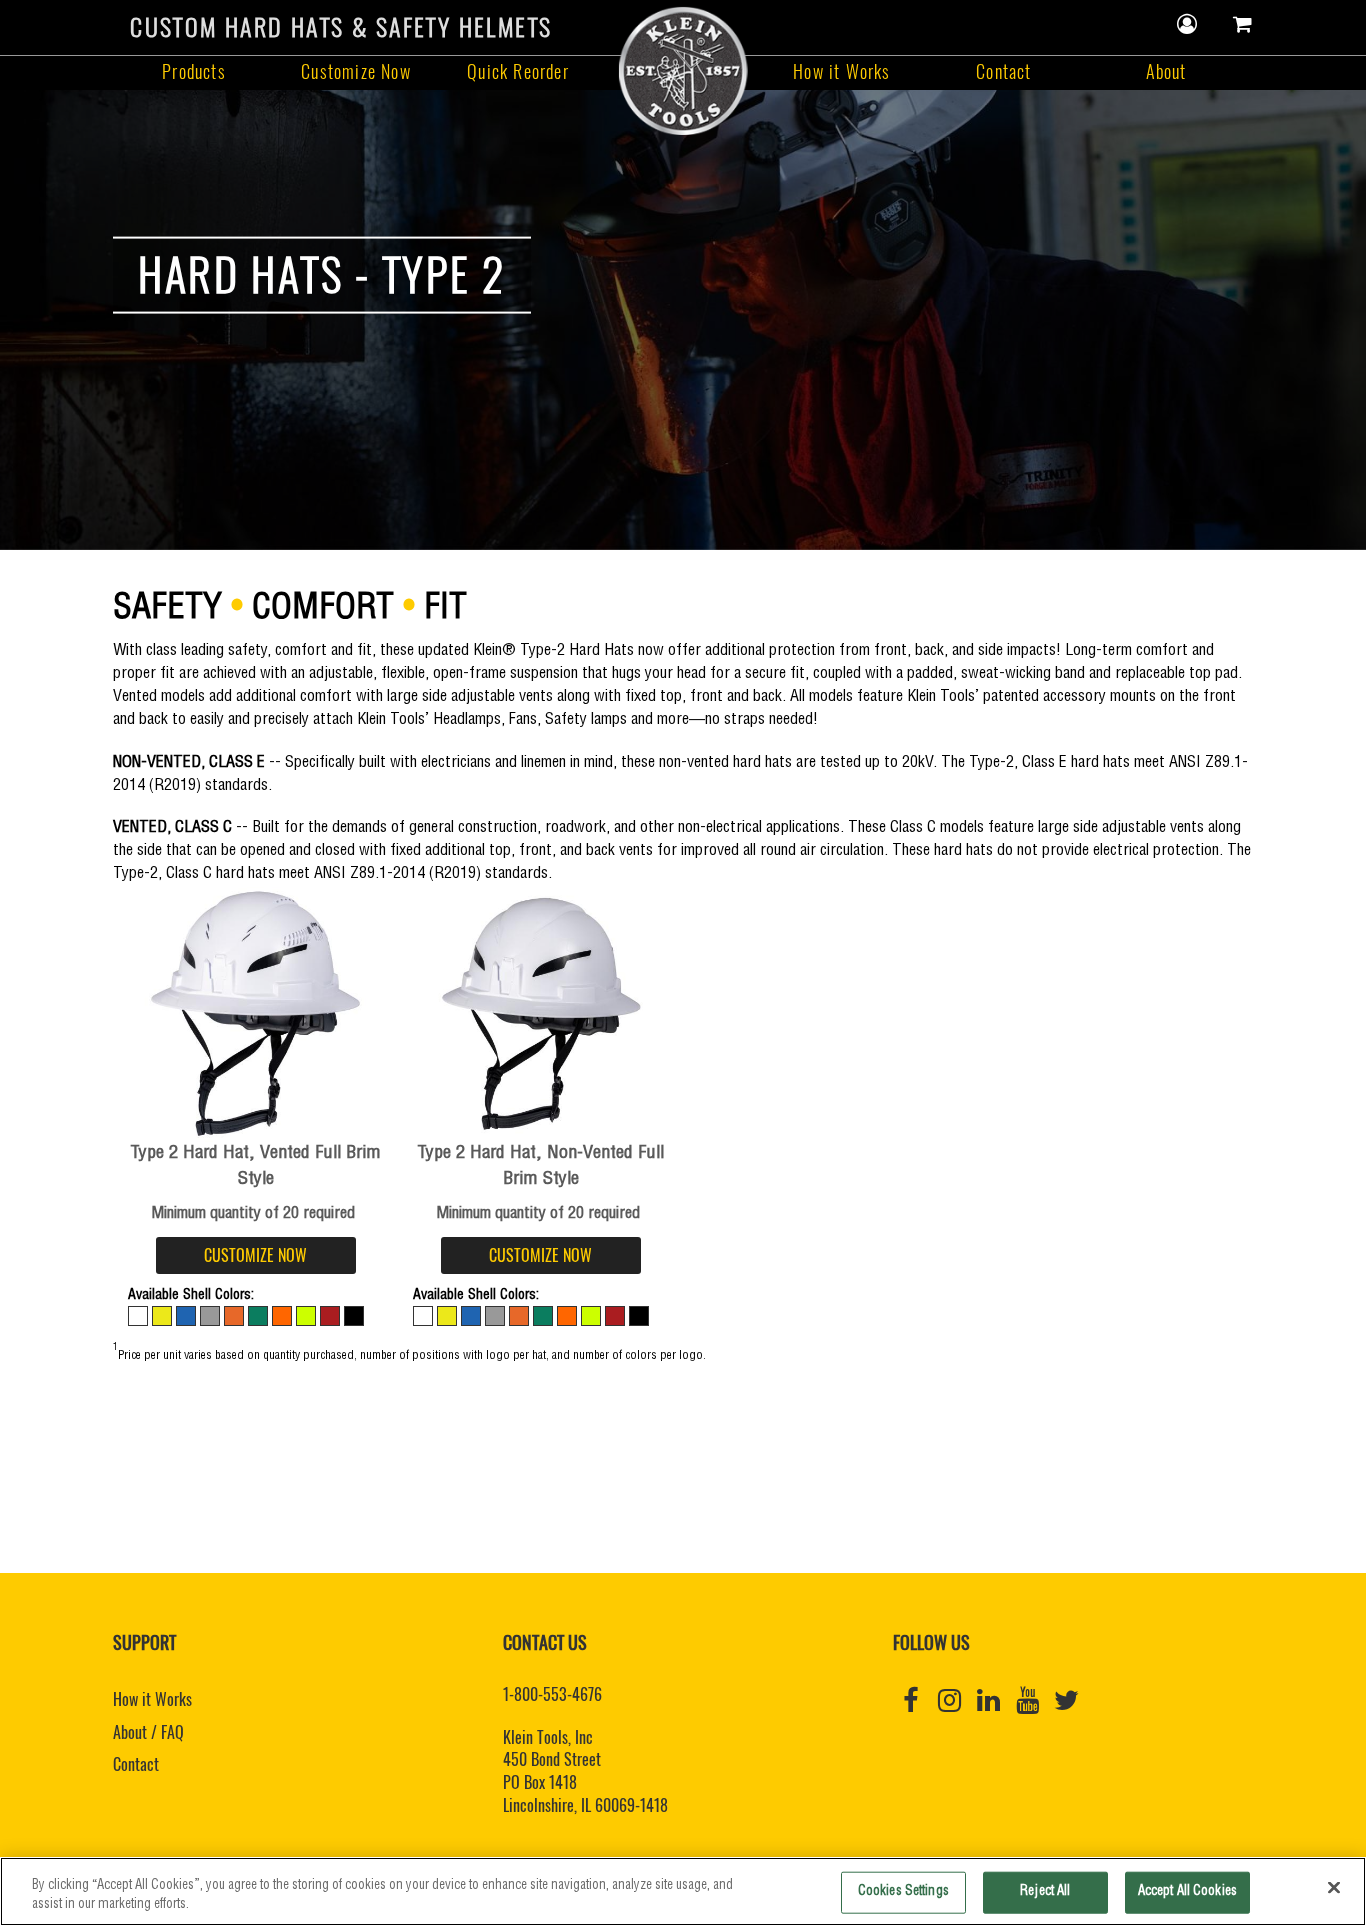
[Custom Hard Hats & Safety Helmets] (683, 68)
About (1166, 71)
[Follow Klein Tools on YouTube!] (1027, 1701)
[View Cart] (1243, 24)
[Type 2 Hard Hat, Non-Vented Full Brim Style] (540, 1014)
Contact (1003, 71)
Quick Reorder (518, 71)
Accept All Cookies (1187, 1892)
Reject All (1045, 1892)
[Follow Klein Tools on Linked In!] (988, 1701)
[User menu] (1187, 24)
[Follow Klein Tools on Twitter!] (1066, 1701)
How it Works (841, 71)
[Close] (1334, 1888)
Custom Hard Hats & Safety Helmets (341, 27)
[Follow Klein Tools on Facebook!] (910, 1701)
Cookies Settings (903, 1892)
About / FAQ (148, 1732)
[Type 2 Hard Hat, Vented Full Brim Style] (255, 1014)
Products (194, 71)
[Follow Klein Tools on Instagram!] (949, 1701)
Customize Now (356, 71)
